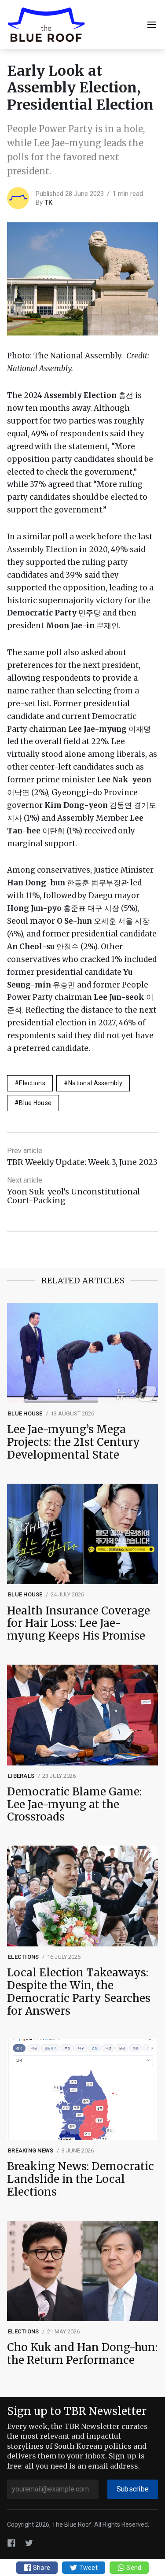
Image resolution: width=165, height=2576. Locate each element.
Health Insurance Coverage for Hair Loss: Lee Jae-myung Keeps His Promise (79, 1624)
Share (41, 2568)
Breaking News (31, 2150)
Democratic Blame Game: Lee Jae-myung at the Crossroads (74, 1805)
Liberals (21, 1776)
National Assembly (95, 1083)
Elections (32, 1083)
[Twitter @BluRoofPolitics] (29, 2543)
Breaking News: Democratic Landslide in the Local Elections (81, 2179)
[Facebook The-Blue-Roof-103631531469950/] (11, 2543)
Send (133, 2568)
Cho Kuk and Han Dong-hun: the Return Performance (82, 2354)
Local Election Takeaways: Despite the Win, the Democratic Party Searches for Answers (79, 1992)
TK (48, 203)
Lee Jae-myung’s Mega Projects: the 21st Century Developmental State (73, 1442)
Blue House (35, 1103)
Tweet (88, 2568)
